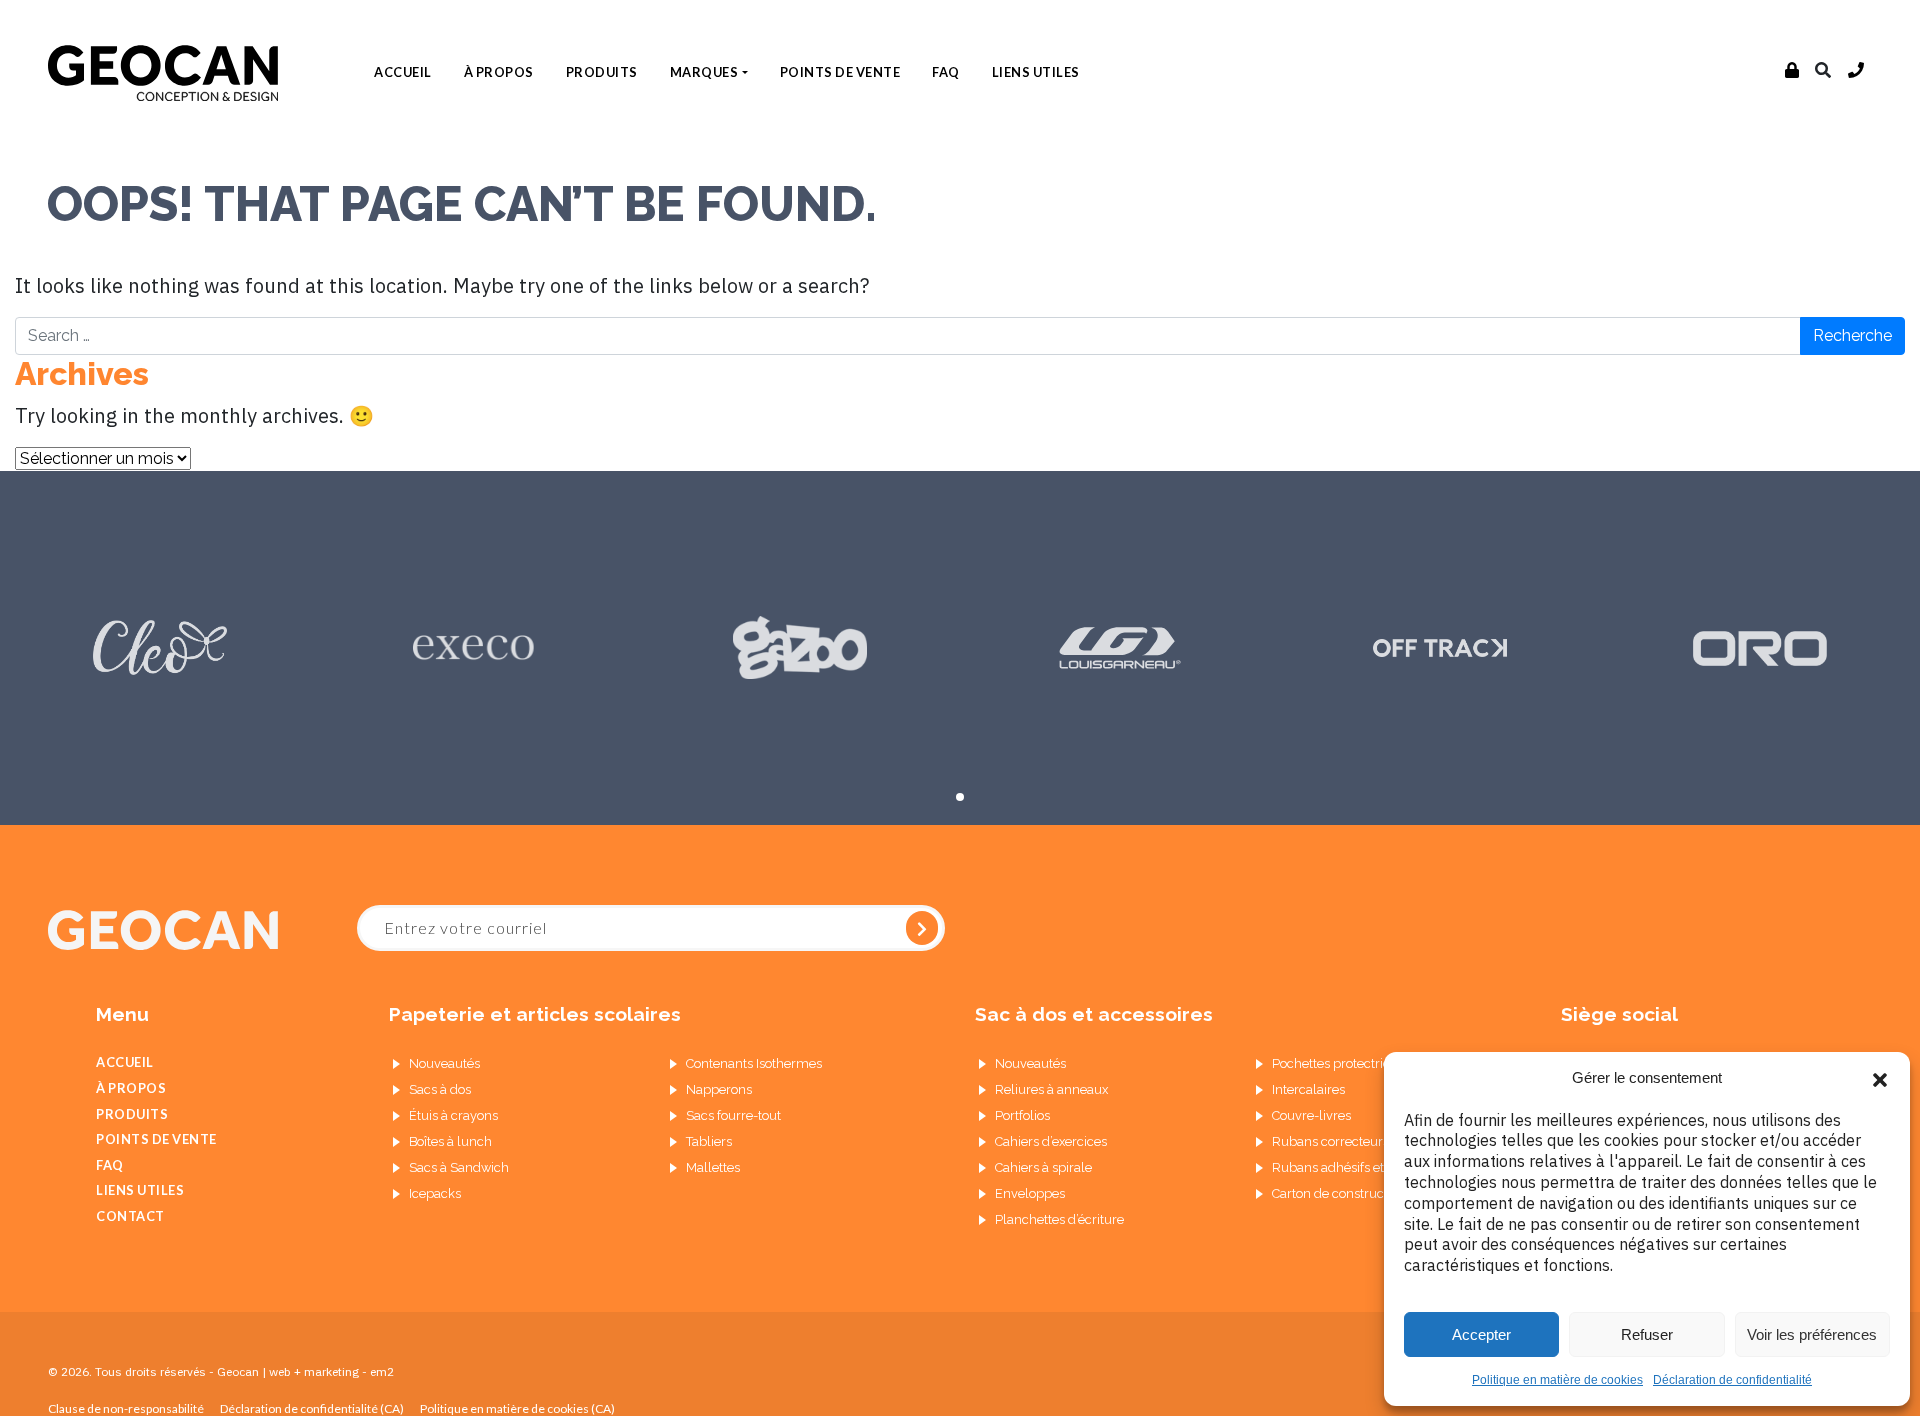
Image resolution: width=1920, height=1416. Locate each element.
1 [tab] (960, 797)
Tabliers (709, 1141)
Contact (130, 1216)
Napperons (719, 1089)
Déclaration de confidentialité (1732, 1380)
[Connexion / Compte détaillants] (1792, 71)
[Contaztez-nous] (1856, 71)
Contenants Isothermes (754, 1063)
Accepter (1481, 1334)
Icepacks (435, 1193)
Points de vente (840, 72)
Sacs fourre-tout (733, 1115)
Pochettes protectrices (1337, 1063)
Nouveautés (444, 1063)
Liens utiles (1036, 72)
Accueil (403, 72)
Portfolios (1022, 1115)
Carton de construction (1339, 1193)
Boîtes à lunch (450, 1141)
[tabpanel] (160, 648)
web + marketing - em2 (331, 1371)
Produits (602, 72)
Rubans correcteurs (1330, 1141)
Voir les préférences (1812, 1334)
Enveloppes (1030, 1193)
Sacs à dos (440, 1089)
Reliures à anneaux (1051, 1089)
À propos (499, 72)
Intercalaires (1308, 1089)
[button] (1880, 1078)
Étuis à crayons (453, 1115)
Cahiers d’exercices (1051, 1141)
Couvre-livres (1311, 1115)
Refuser (1647, 1334)
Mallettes (713, 1167)
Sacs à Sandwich (459, 1167)
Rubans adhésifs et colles (1347, 1167)
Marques (704, 72)
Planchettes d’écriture (1059, 1219)
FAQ (946, 72)
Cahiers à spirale (1043, 1167)
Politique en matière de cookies (1557, 1380)
